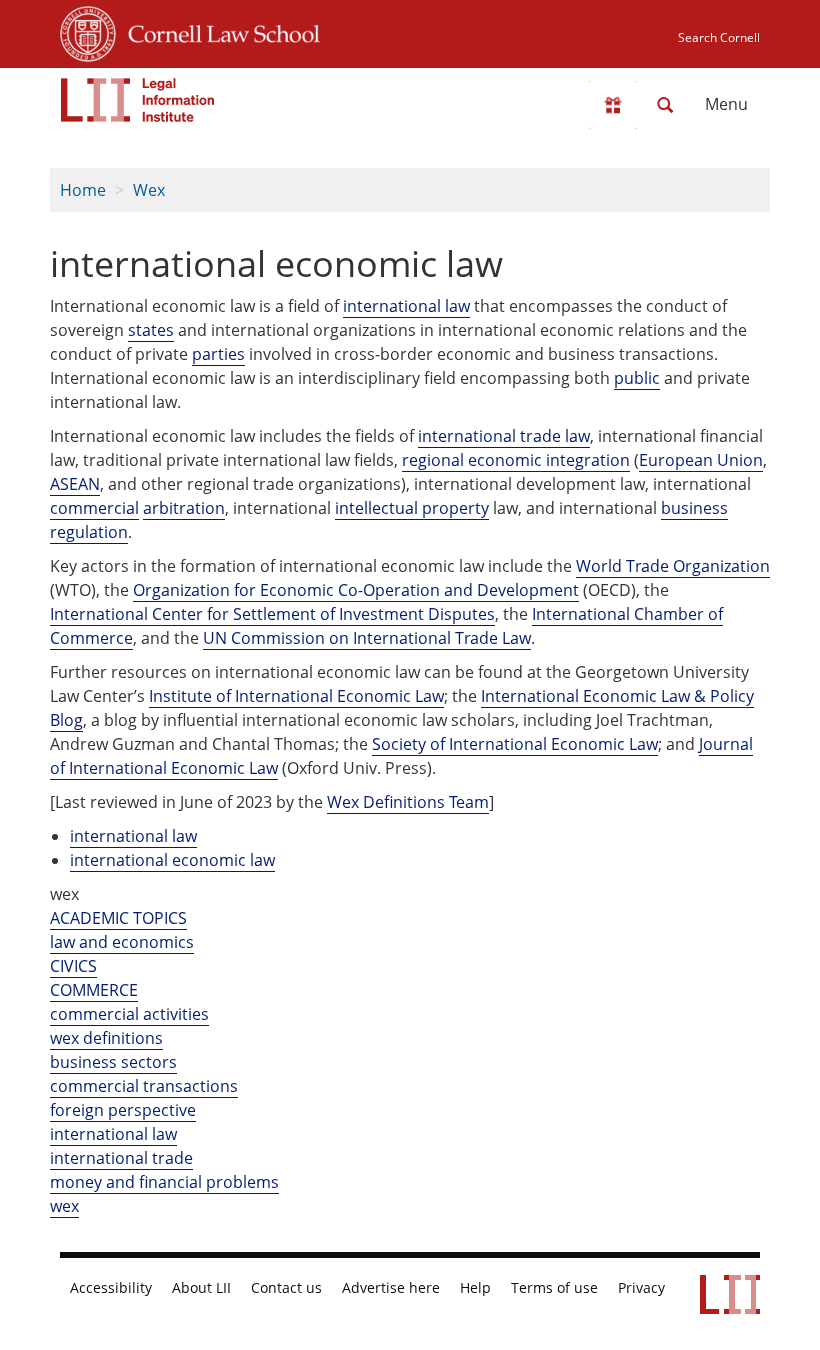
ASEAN (75, 484)
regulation (89, 532)
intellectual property (412, 508)
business (694, 508)
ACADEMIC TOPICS (118, 918)
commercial (94, 508)
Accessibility (111, 1288)
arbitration (184, 508)
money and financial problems (164, 1182)
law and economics (122, 942)
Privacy (641, 1288)
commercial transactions (144, 1086)
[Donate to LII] (613, 105)
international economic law (172, 860)
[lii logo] (138, 100)
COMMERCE (94, 990)
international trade (121, 1158)
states (151, 330)
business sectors (113, 1062)
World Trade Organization (673, 566)
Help (475, 1288)
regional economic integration (516, 460)
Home (83, 190)
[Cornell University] (88, 31)
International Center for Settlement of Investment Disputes (272, 614)
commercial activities (129, 1014)
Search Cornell (719, 37)
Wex (149, 190)
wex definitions (106, 1038)
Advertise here (391, 1288)
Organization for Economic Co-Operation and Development (356, 590)
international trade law (504, 436)
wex (64, 1206)
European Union (701, 460)
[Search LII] (665, 105)
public (637, 378)
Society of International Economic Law (515, 744)
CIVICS (73, 966)
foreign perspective (123, 1110)
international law (406, 306)
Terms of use (554, 1288)
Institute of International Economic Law (296, 696)
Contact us (286, 1288)
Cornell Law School (218, 31)
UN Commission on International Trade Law (367, 638)
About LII (201, 1288)
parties (218, 354)
